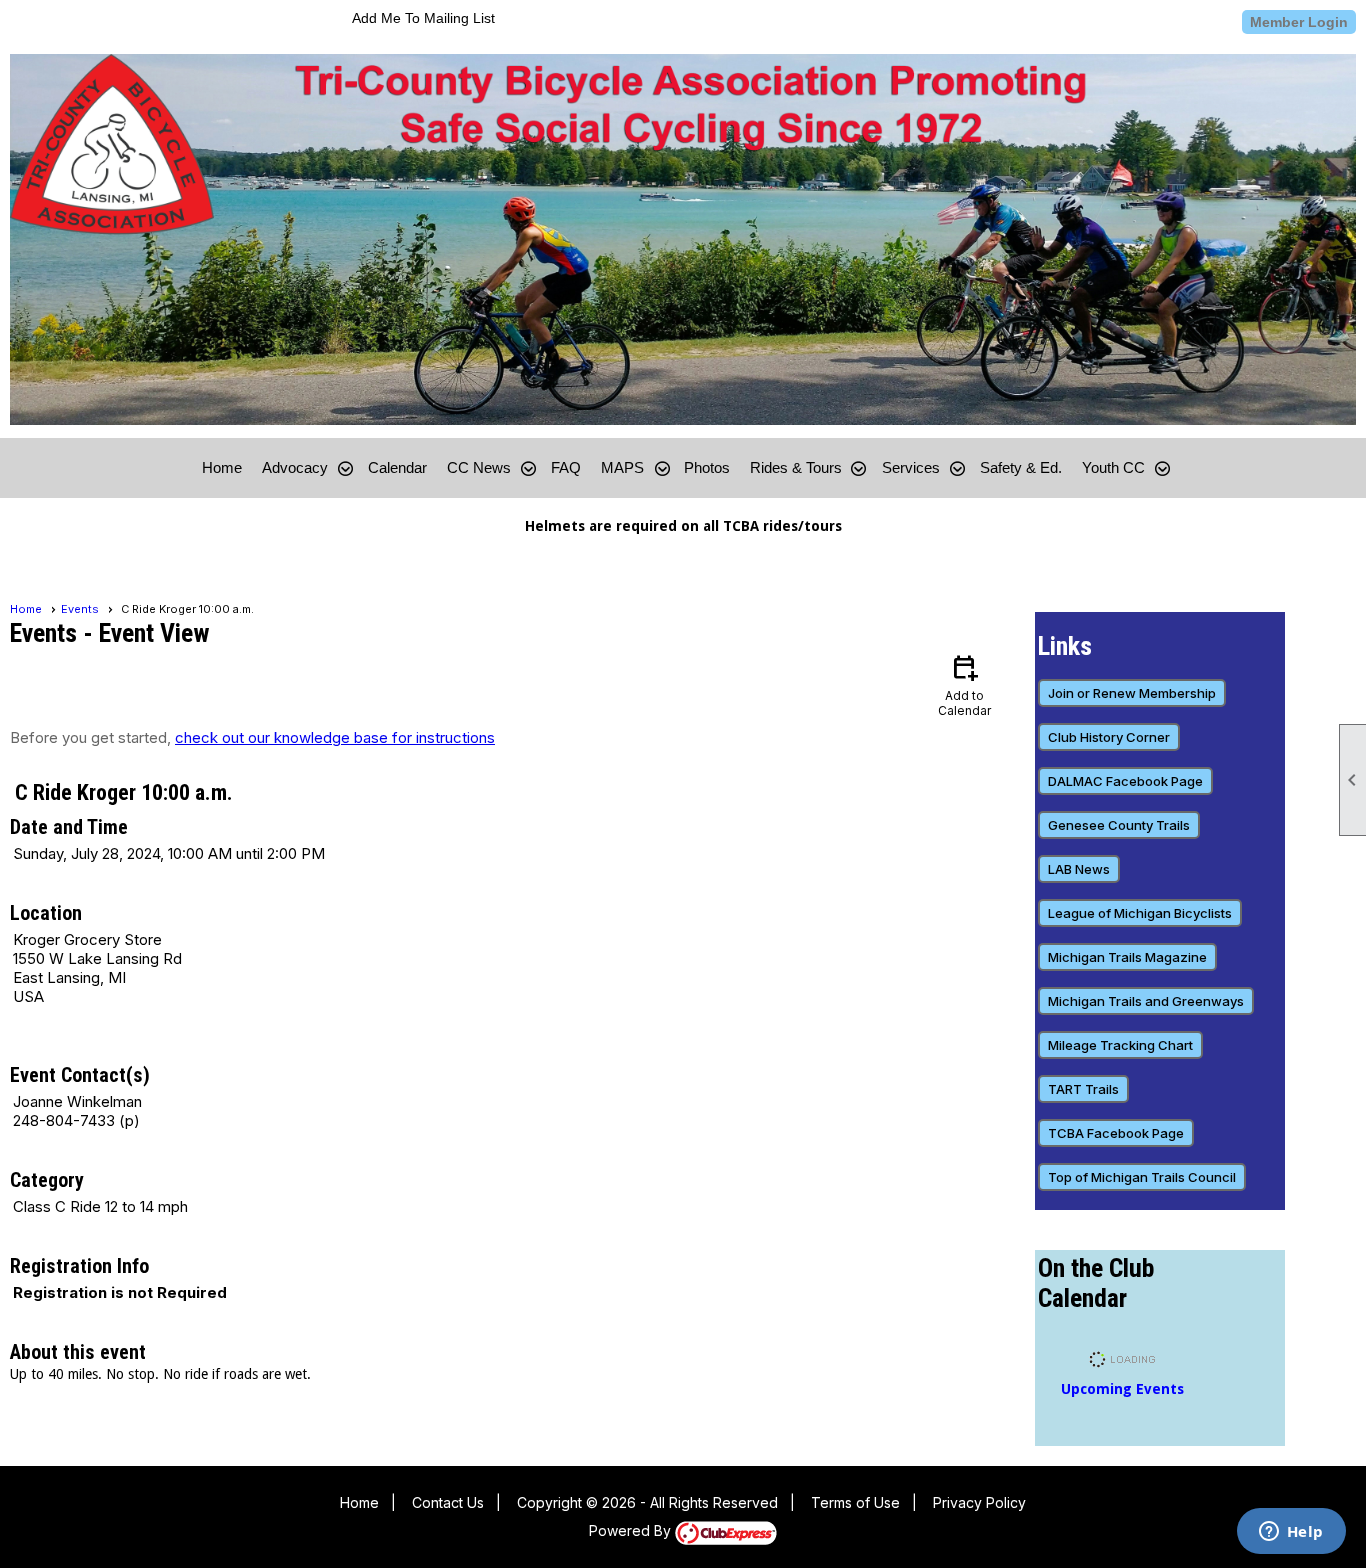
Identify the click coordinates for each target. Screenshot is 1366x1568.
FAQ (566, 467)
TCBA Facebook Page (1116, 1133)
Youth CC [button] (1113, 467)
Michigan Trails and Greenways (1146, 1001)
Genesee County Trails (1119, 825)
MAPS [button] (622, 467)
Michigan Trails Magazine (1127, 957)
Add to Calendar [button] (964, 684)
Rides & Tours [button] (796, 467)
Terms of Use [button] (855, 1502)
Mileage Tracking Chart (1120, 1045)
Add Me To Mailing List (423, 18)
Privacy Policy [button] (979, 1502)
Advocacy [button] (295, 467)
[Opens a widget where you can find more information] (1291, 1533)
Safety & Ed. (1021, 467)
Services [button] (911, 467)
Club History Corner (1109, 737)
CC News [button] (479, 467)
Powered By (632, 1530)
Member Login (1299, 22)
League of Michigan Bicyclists (1140, 913)
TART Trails (1083, 1089)
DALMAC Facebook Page (1125, 781)
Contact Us (448, 1502)
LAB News (1079, 869)
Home (222, 467)
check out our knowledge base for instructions (335, 737)
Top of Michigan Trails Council (1142, 1177)
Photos (707, 467)
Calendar (397, 467)
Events (80, 609)
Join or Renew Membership (1132, 693)
